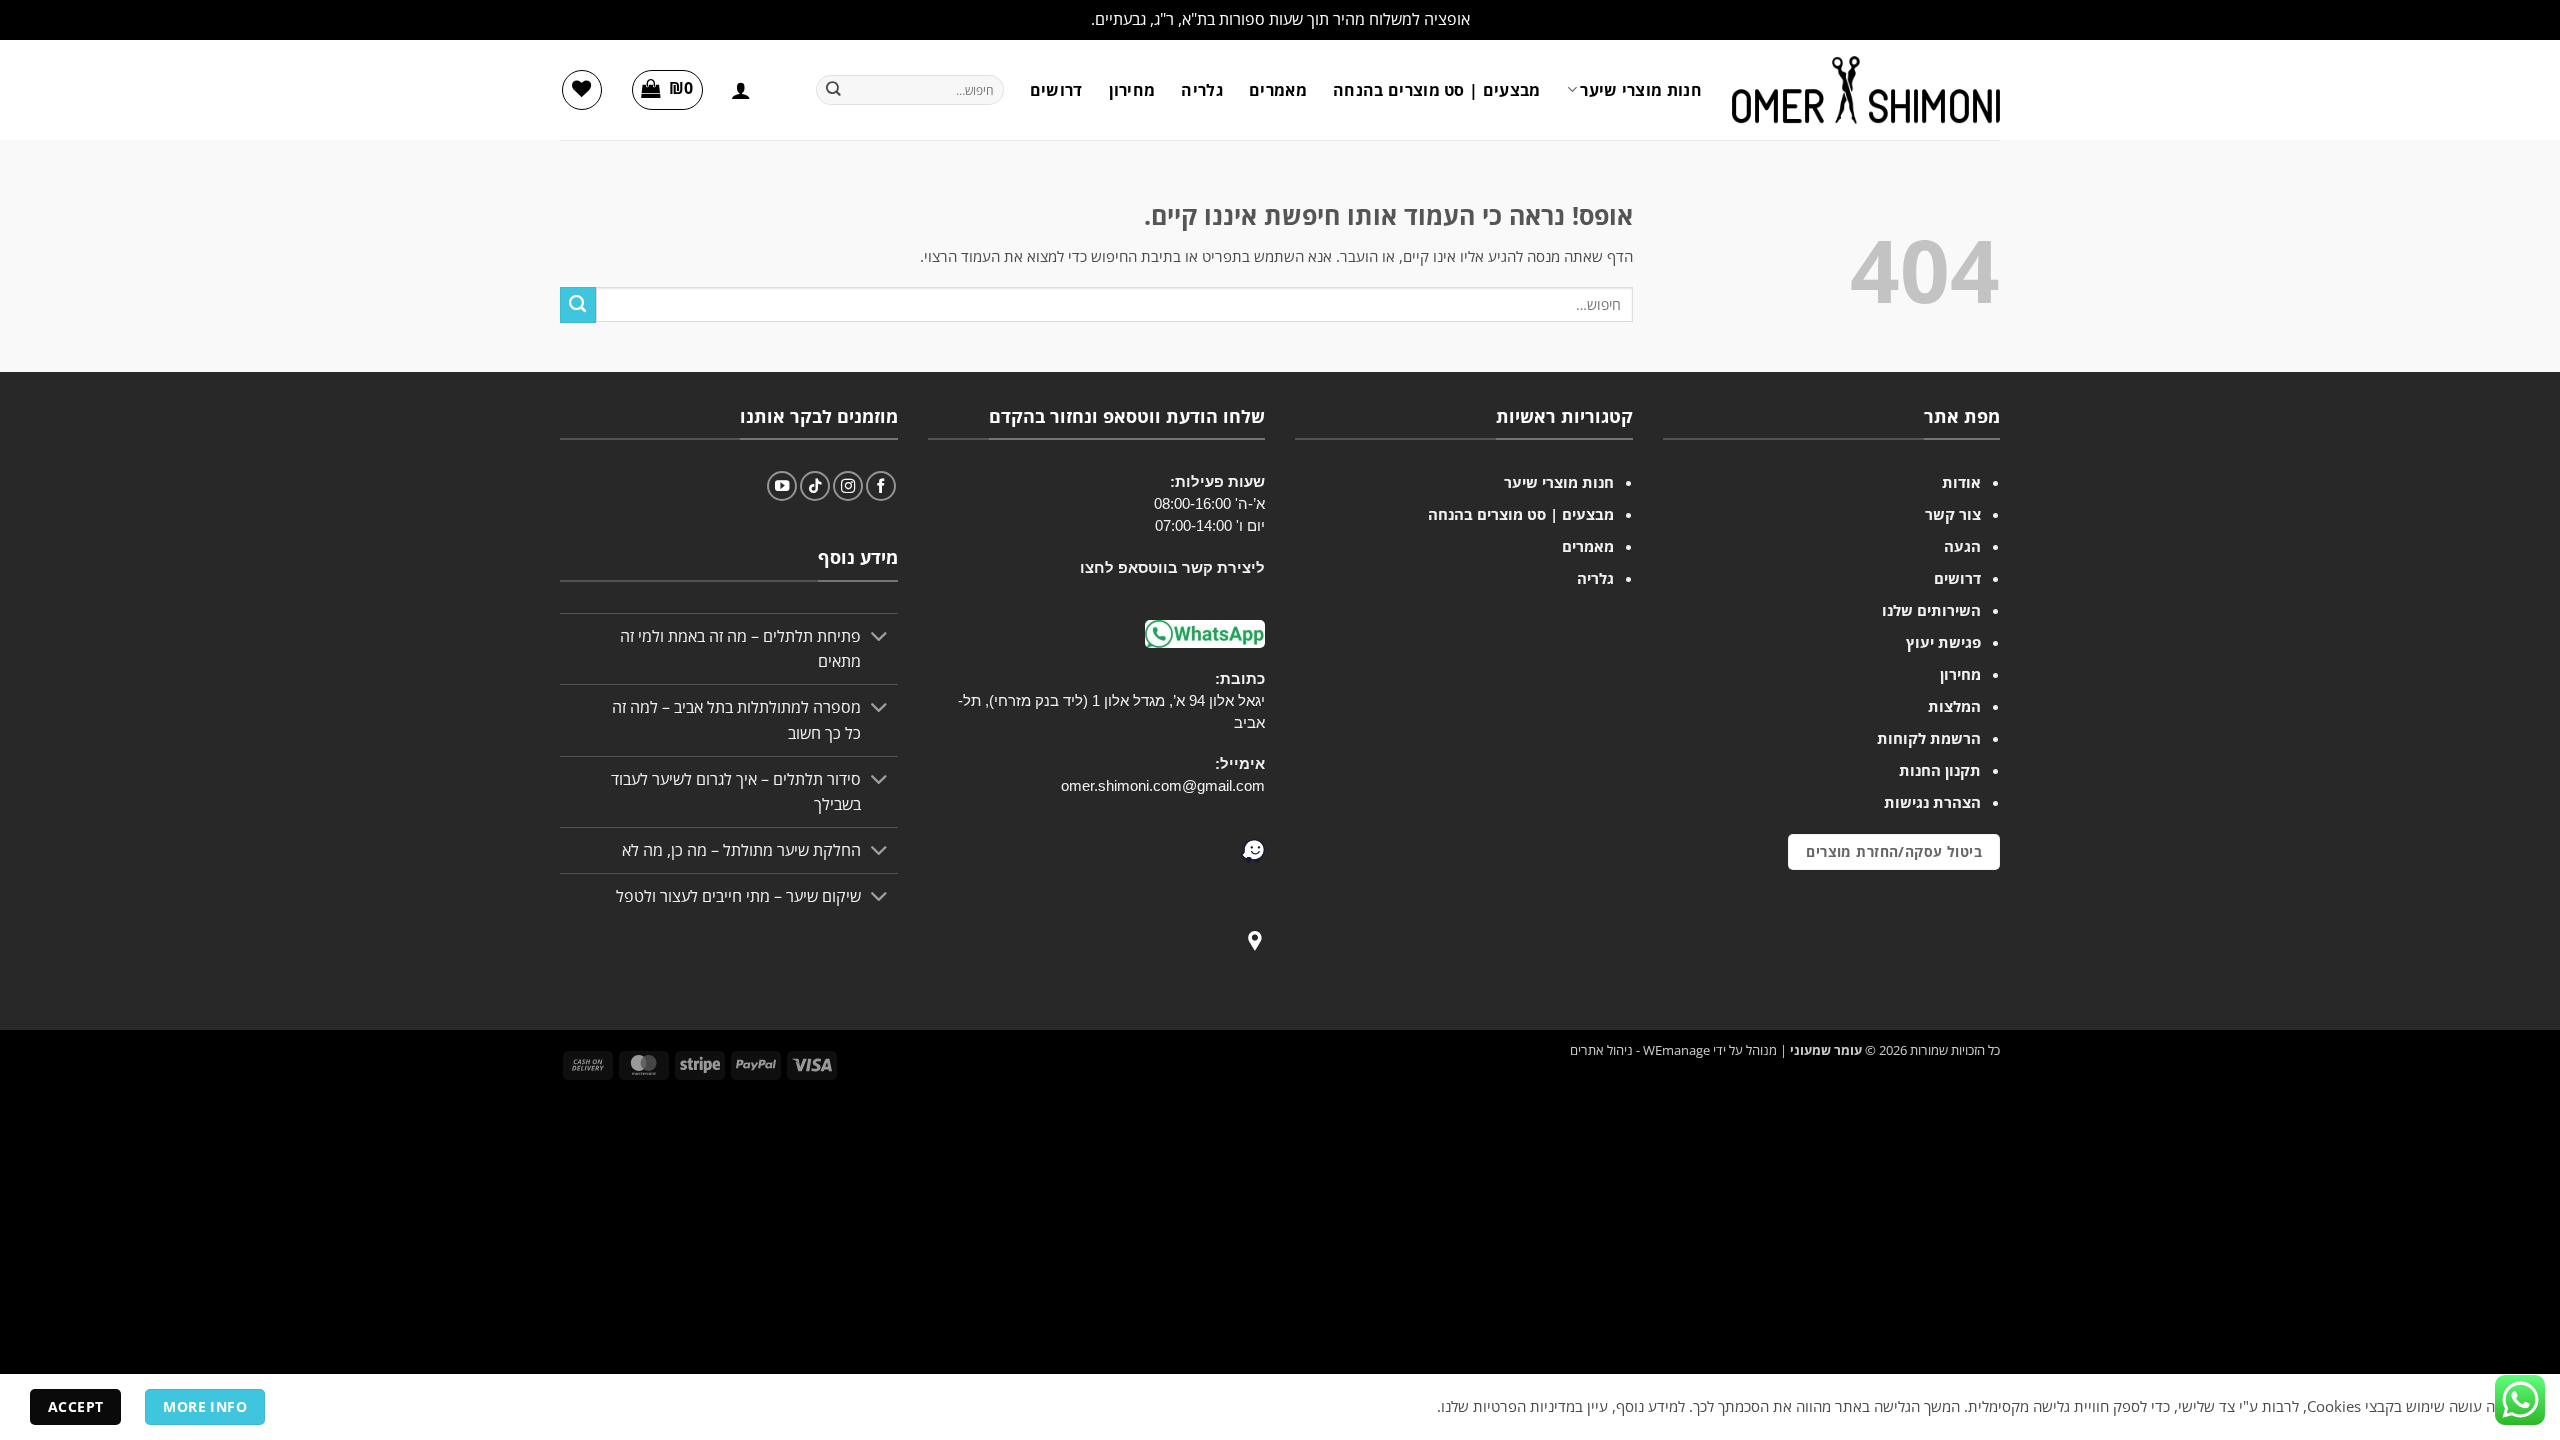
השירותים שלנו (1931, 610)
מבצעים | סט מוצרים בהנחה (1437, 90)
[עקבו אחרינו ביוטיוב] (782, 486)
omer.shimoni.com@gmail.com (1163, 785)
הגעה (1962, 546)
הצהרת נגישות (1932, 802)
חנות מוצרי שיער (1641, 90)
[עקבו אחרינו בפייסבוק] (881, 486)
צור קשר (1953, 514)
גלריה (1202, 90)
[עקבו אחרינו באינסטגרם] (848, 486)
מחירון (1132, 90)
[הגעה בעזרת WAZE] (1253, 849)
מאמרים (1278, 90)
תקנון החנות (1940, 770)
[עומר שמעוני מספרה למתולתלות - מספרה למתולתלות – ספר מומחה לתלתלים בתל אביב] (1866, 89)
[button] (741, 90)
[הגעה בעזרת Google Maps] (1255, 939)
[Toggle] (880, 638)
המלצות (1954, 706)
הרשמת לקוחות (1929, 738)
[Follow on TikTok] (815, 486)
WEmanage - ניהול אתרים (1640, 1050)
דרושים (1056, 90)
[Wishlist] (582, 90)
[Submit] (832, 90)
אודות (1961, 482)
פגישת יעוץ (1943, 642)
